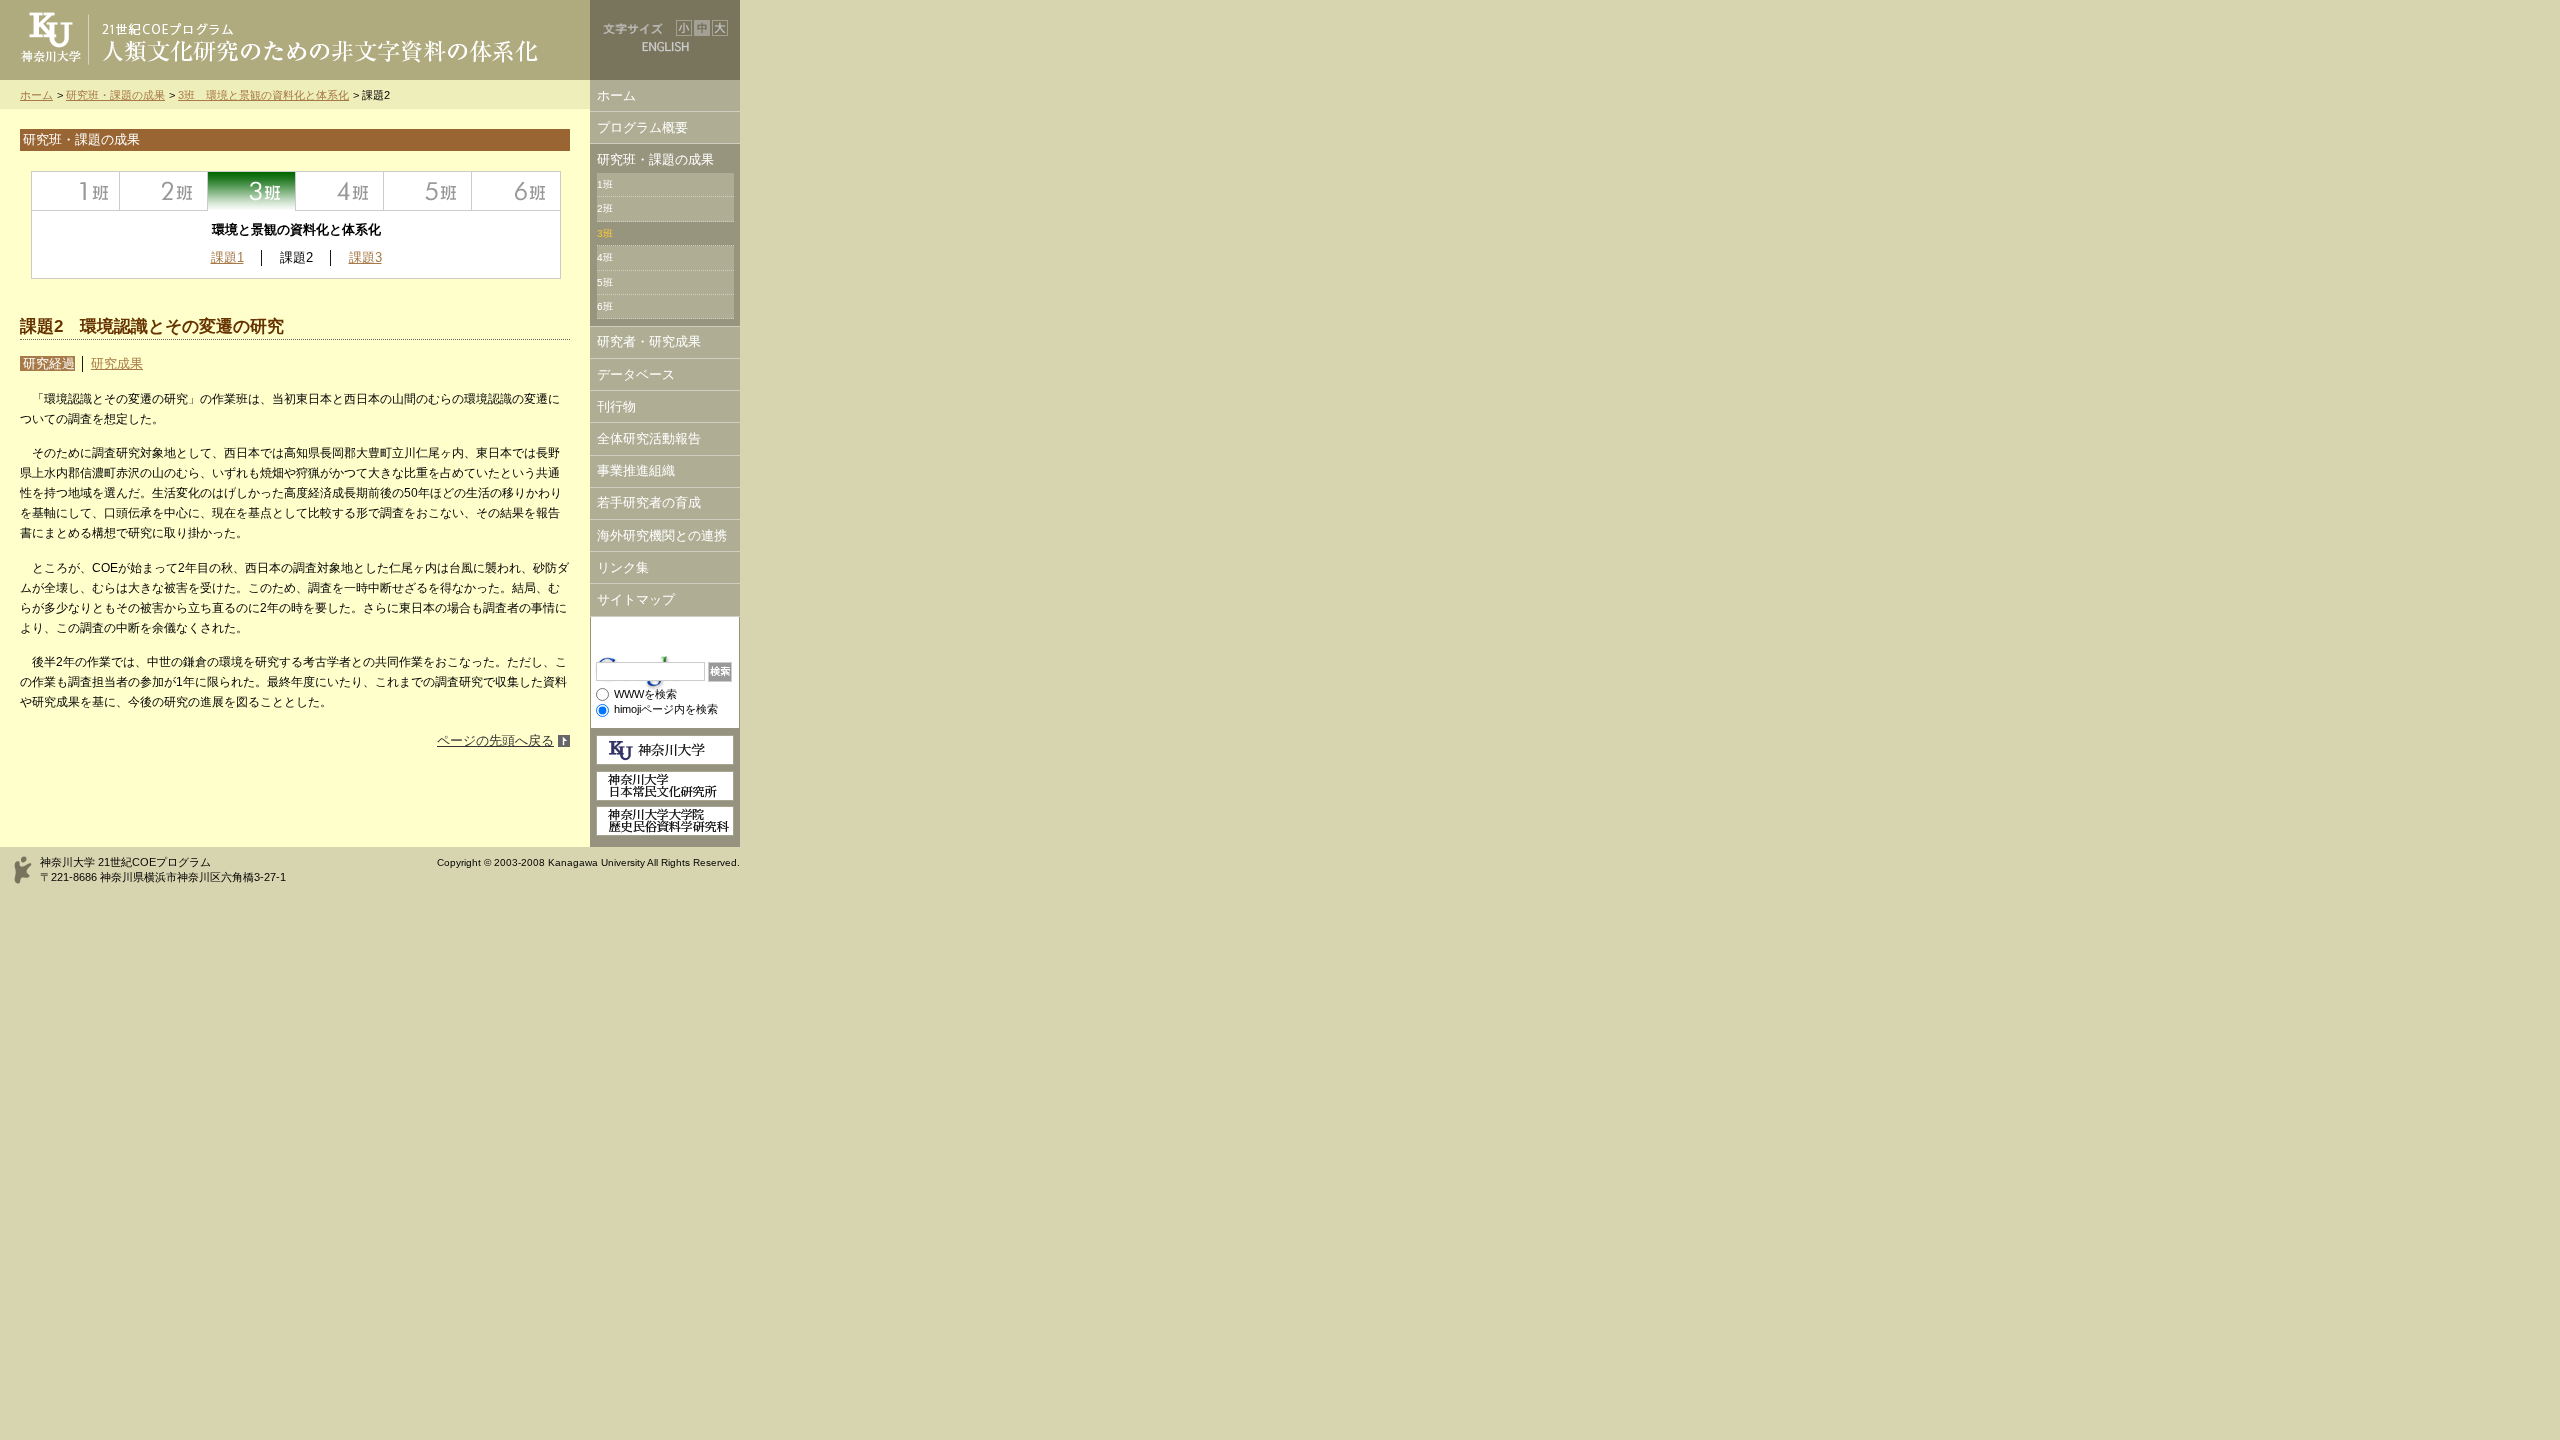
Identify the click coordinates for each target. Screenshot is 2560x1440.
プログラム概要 (642, 127)
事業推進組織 (636, 470)
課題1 (227, 257)
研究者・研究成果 (649, 341)
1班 (76, 191)
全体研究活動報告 (649, 438)
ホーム (36, 95)
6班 (516, 191)
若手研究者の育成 (649, 502)
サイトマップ (636, 599)
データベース (636, 374)
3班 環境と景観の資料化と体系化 (263, 95)
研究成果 (117, 363)
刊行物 (616, 406)
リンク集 (623, 567)
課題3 (365, 257)
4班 (340, 191)
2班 (164, 191)
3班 (252, 191)
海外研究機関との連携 (662, 535)
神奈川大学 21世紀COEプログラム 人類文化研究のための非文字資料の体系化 (295, 40)
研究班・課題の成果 (115, 95)
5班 (428, 191)
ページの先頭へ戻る (495, 740)
